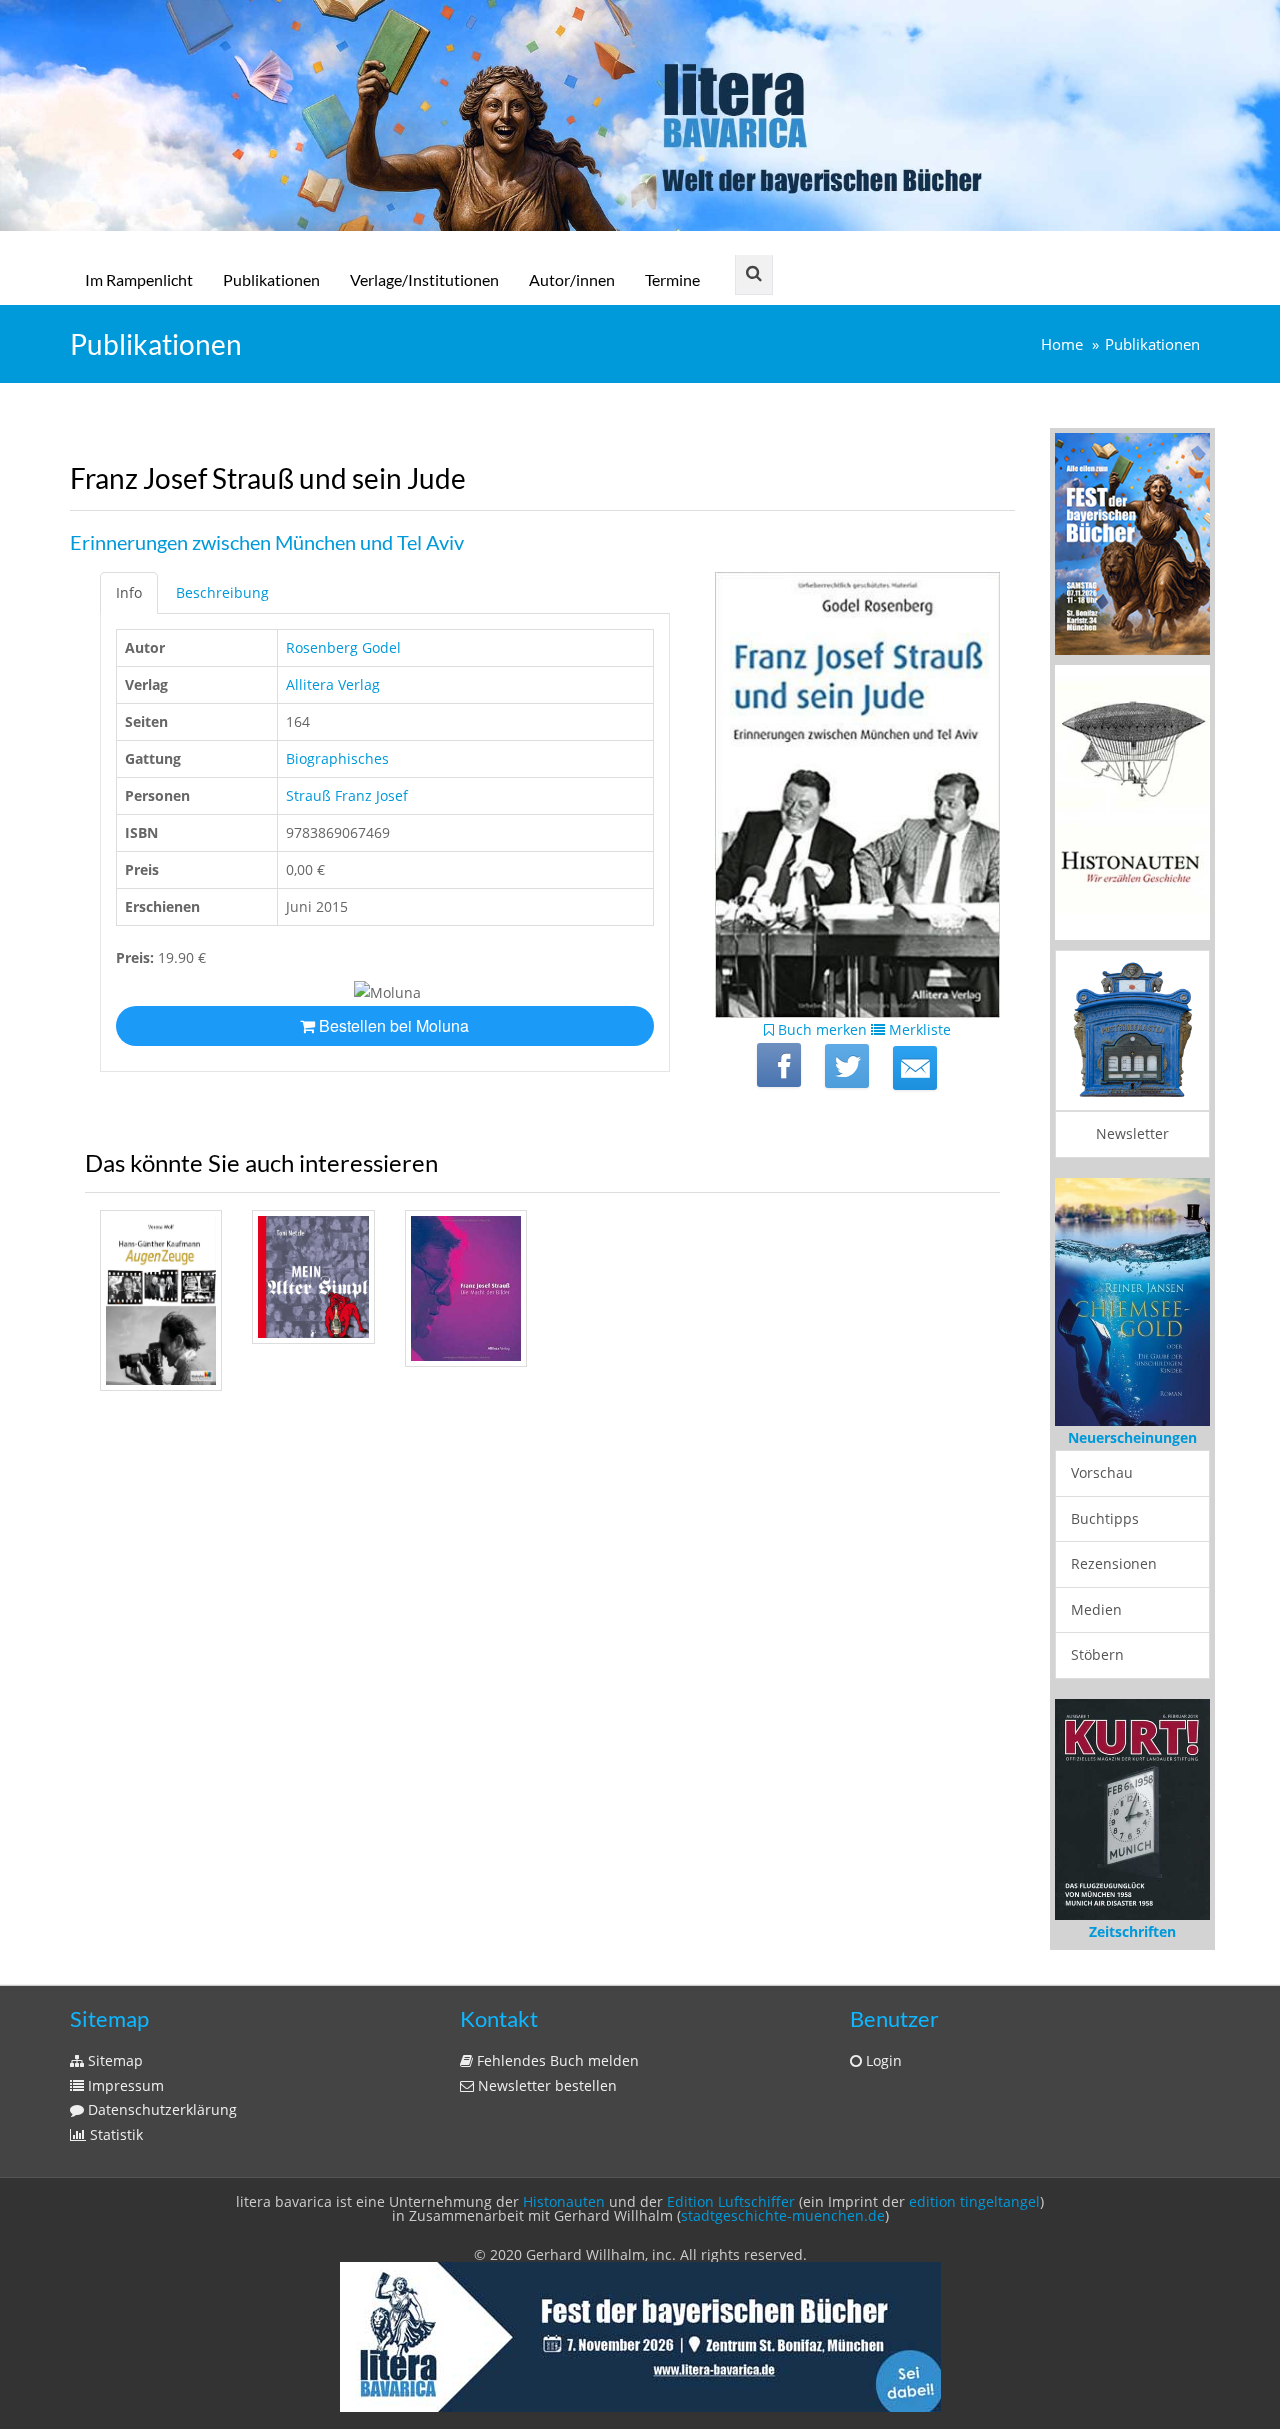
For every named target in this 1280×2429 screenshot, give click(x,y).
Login (882, 2060)
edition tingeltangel (974, 2201)
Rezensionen (1114, 1563)
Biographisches (337, 758)
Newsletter (1132, 1133)
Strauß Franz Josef (347, 795)
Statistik (114, 2134)
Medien (1096, 1609)
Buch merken (820, 1029)
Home (1062, 344)
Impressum (124, 2085)
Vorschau (1102, 1472)
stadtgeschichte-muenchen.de (783, 2215)
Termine (672, 279)
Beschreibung (222, 592)
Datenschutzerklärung (160, 2109)
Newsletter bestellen (545, 2085)
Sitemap (113, 2060)
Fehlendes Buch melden (556, 2060)
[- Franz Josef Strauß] (466, 1288)
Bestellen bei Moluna (392, 1025)
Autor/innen (572, 279)
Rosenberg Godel (343, 647)
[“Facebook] (779, 1065)
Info (129, 592)
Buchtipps (1105, 1518)
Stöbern (1097, 1654)
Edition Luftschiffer (731, 2201)
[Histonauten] (1132, 541)
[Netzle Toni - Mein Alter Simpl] (313, 1277)
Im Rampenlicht (139, 279)
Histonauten (564, 2201)
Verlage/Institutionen (424, 279)
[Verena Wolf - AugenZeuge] (161, 1300)
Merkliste (918, 1029)
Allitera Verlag (333, 684)
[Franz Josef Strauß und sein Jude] (915, 1068)
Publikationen (271, 279)
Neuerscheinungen (1132, 1437)
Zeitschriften (1132, 1931)
